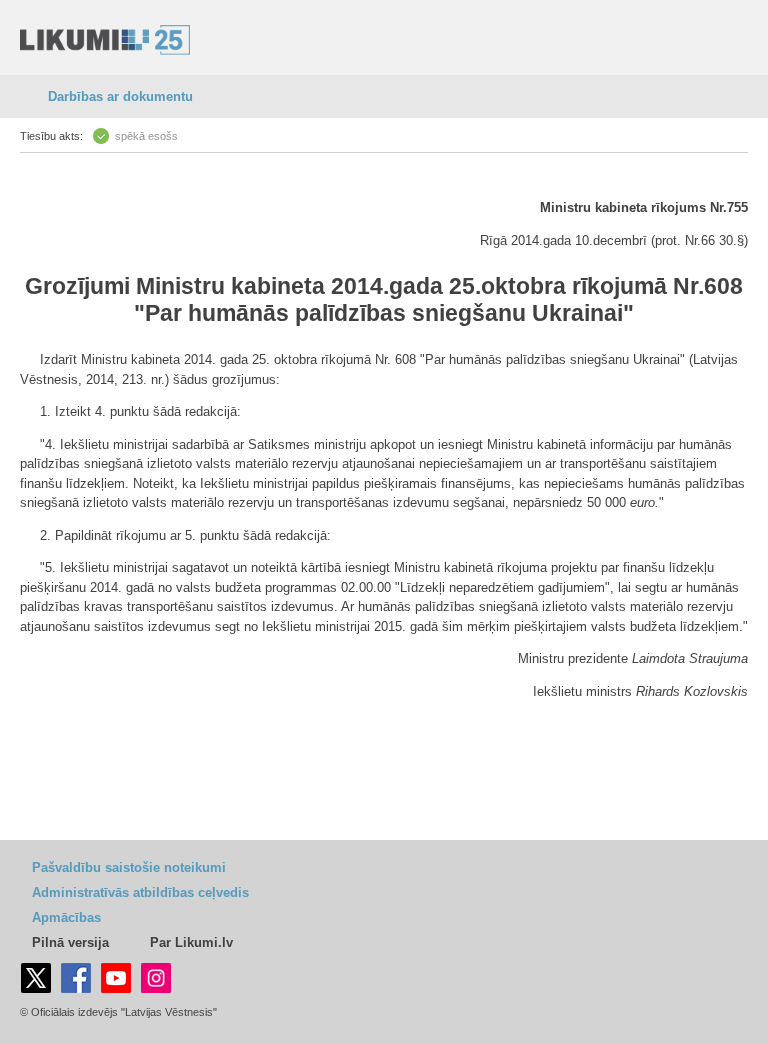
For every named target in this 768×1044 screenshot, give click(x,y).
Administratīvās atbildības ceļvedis (140, 892)
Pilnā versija (70, 942)
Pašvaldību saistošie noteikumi (129, 867)
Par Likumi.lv (191, 942)
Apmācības (66, 917)
